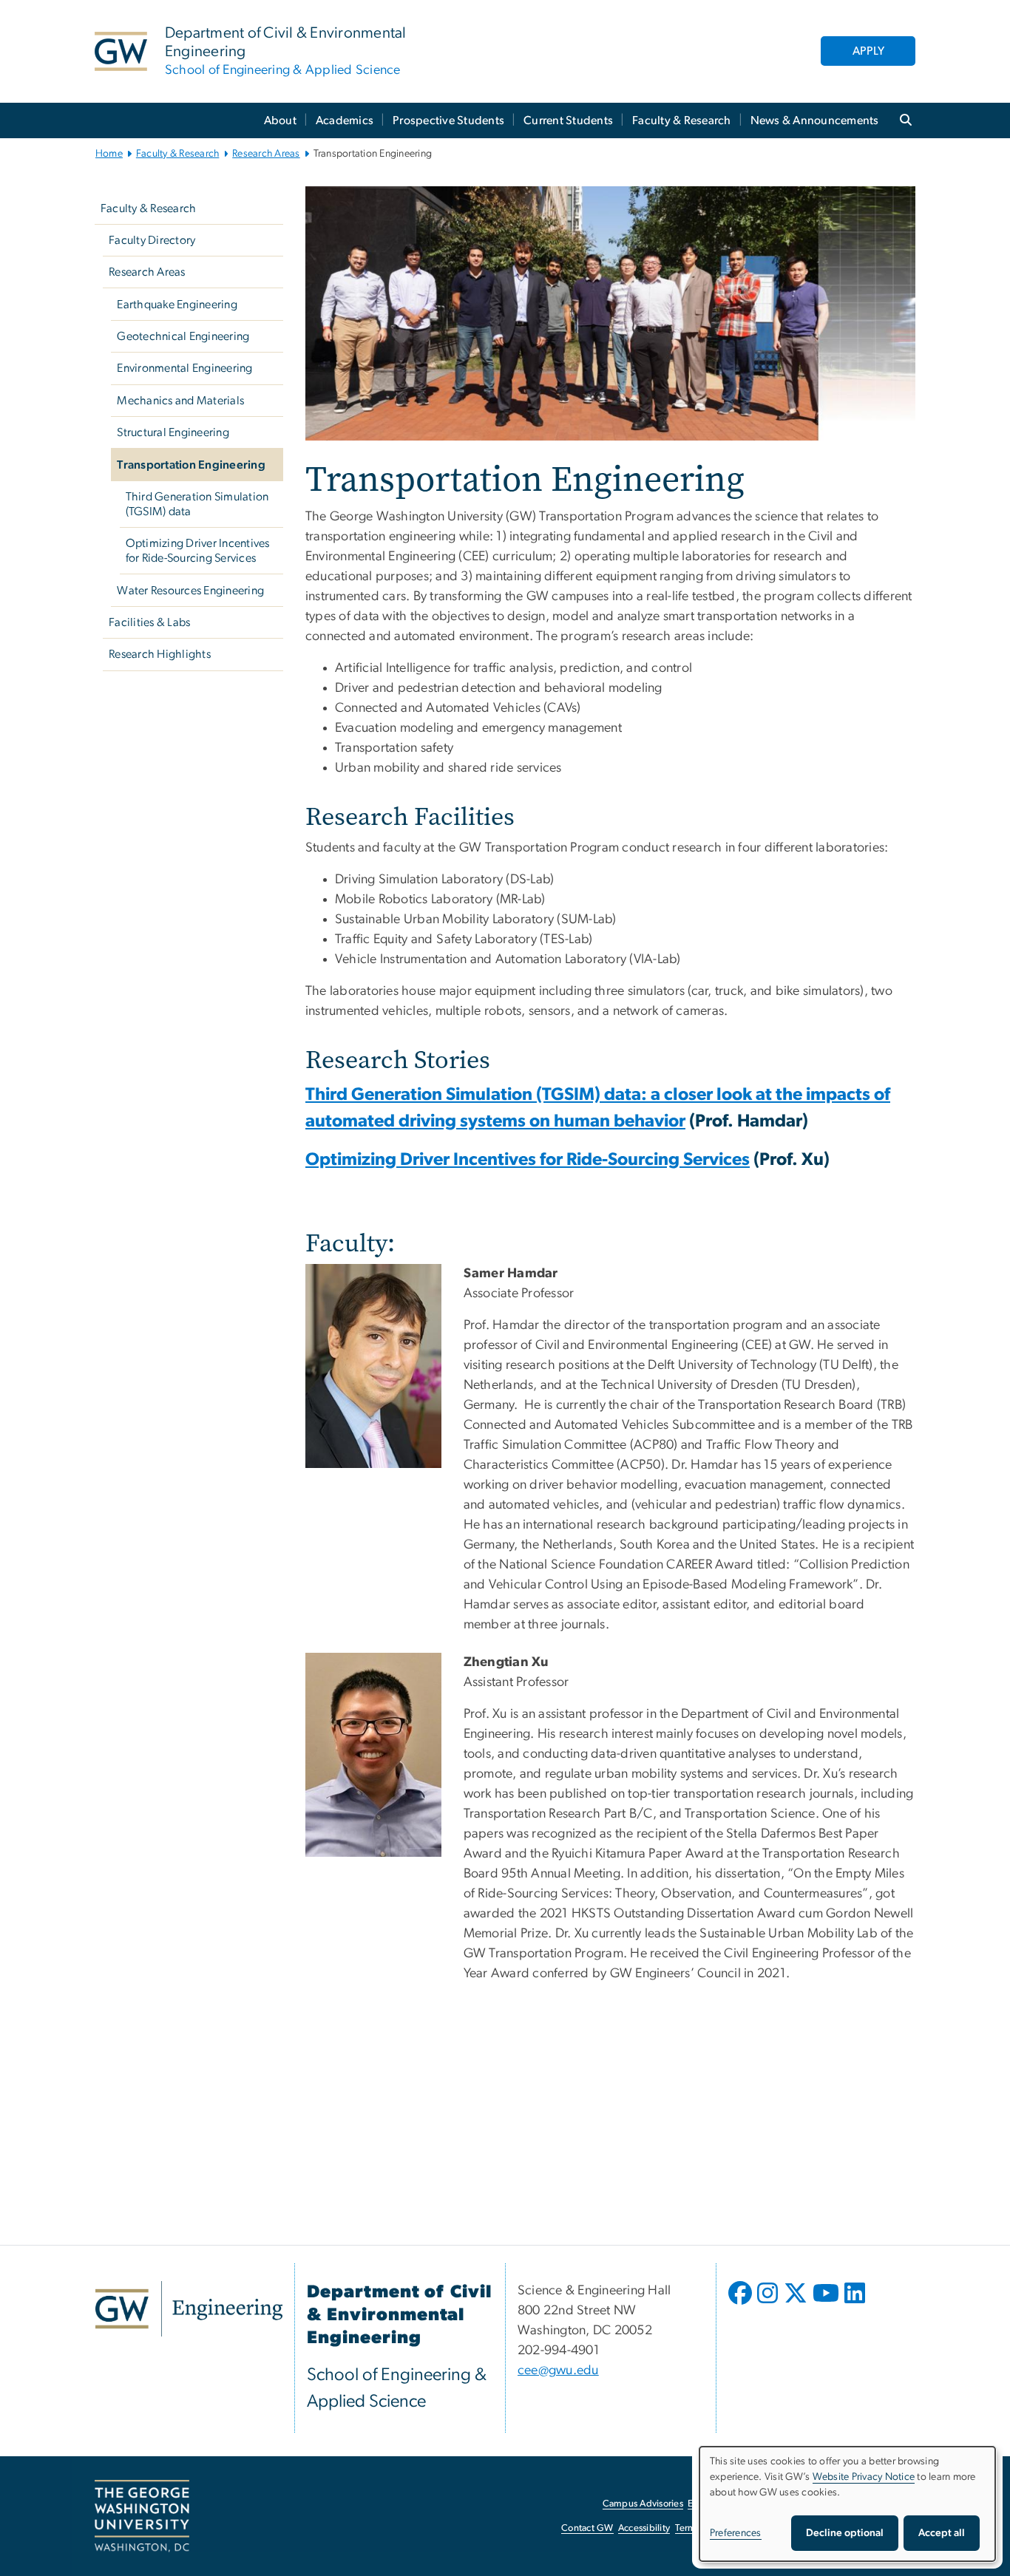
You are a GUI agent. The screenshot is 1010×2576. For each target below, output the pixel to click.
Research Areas (266, 154)
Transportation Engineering (191, 465)
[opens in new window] (742, 2304)
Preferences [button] (736, 2533)
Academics (345, 120)
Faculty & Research (682, 120)
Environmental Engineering (184, 368)
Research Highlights (160, 654)
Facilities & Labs (149, 622)
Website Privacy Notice (864, 2477)
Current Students (568, 120)
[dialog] (847, 2504)
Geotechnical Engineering (183, 336)
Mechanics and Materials (180, 401)
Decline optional (845, 2533)
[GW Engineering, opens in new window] (189, 2309)
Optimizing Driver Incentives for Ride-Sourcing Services (198, 551)
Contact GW (587, 2528)
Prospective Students (448, 120)
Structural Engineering (173, 432)
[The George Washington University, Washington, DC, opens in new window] (142, 2516)
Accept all (942, 2533)
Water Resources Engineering (190, 591)
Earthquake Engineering (177, 305)
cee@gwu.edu (558, 2371)
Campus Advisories (643, 2504)
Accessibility (644, 2528)
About (280, 120)
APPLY (868, 51)
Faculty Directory (152, 240)
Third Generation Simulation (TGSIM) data (197, 504)
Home (109, 154)
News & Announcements (815, 120)
